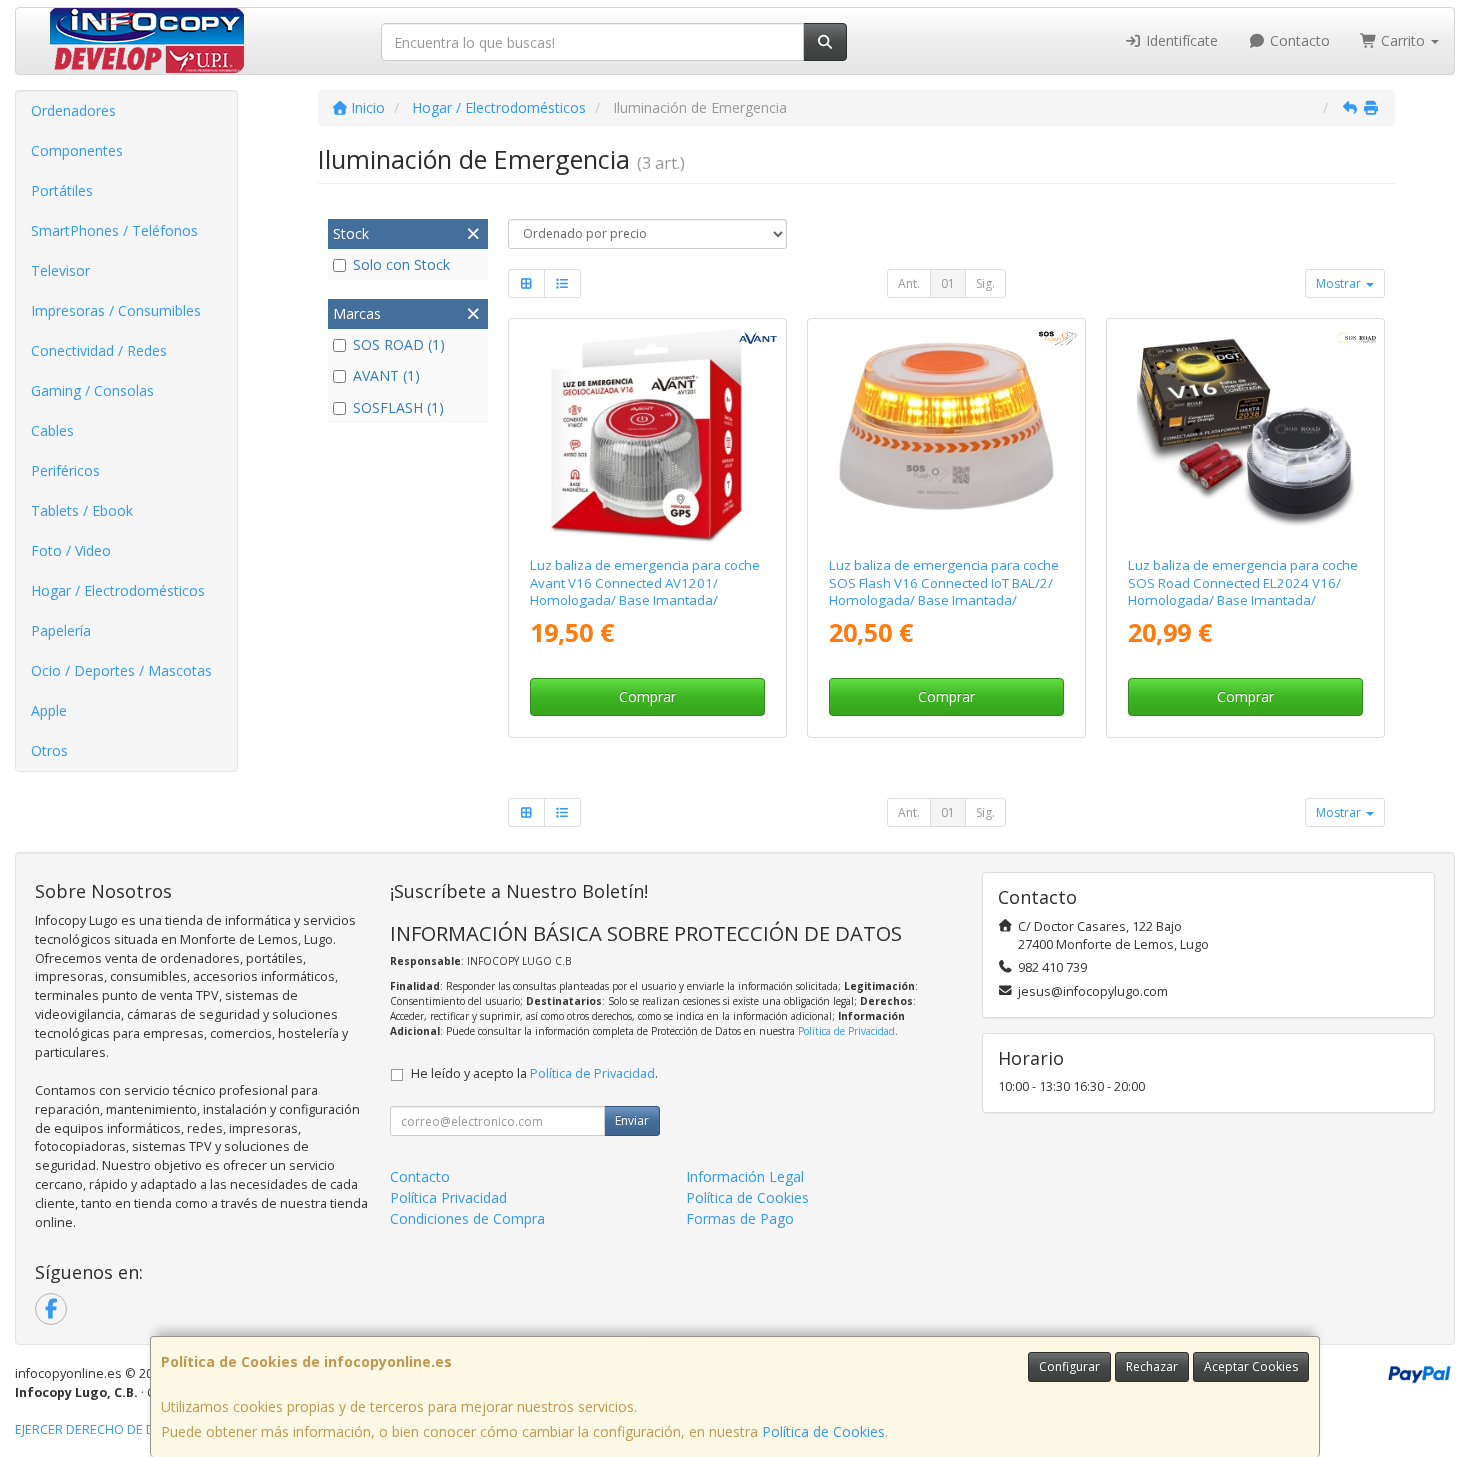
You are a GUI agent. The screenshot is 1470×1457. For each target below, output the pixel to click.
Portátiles (62, 190)
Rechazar (1152, 1366)
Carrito (1403, 40)
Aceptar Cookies (1251, 1366)
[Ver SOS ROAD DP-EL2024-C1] (1246, 434)
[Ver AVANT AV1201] (647, 434)
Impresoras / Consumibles (116, 310)
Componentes (77, 150)
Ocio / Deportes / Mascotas (121, 670)
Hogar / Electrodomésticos (118, 590)
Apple (49, 710)
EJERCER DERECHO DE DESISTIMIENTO (126, 1429)
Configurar (1069, 1366)
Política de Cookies (823, 1431)
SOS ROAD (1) (399, 344)
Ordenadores (73, 110)
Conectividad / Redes (99, 350)
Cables (52, 430)
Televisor (60, 270)
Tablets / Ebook (82, 510)
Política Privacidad (448, 1197)
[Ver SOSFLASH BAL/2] (947, 434)
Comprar (647, 696)
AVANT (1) (386, 375)
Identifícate (1180, 40)
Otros (49, 750)
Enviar (632, 1120)
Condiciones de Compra (467, 1218)
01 (948, 283)
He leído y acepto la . (534, 1073)
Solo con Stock (401, 264)
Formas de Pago (740, 1218)
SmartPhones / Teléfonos (114, 230)
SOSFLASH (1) (398, 407)
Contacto (1298, 40)
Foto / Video (71, 550)
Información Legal (745, 1176)
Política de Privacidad (846, 1031)
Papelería (61, 630)
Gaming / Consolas (92, 390)
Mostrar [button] (1340, 283)
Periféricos (65, 470)
